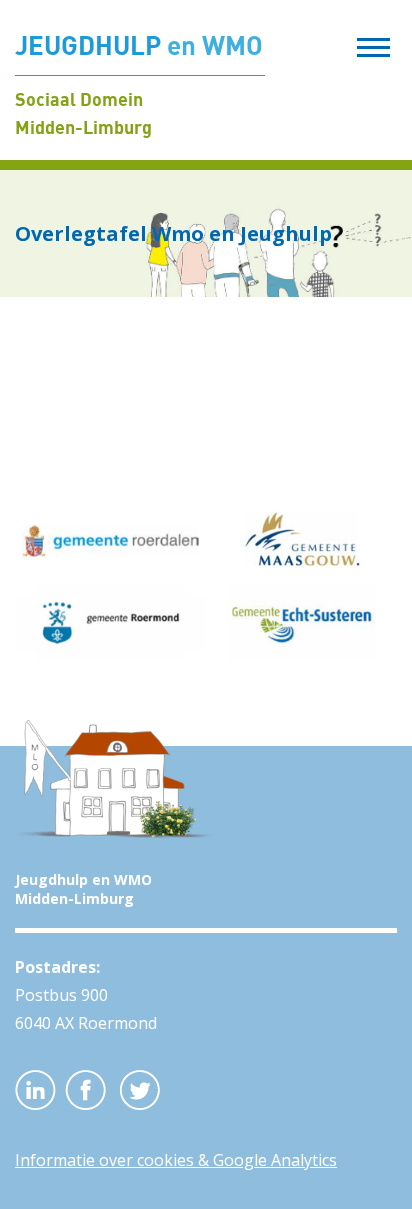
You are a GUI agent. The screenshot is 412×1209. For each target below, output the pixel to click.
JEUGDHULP (139, 45)
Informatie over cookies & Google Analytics (176, 1160)
